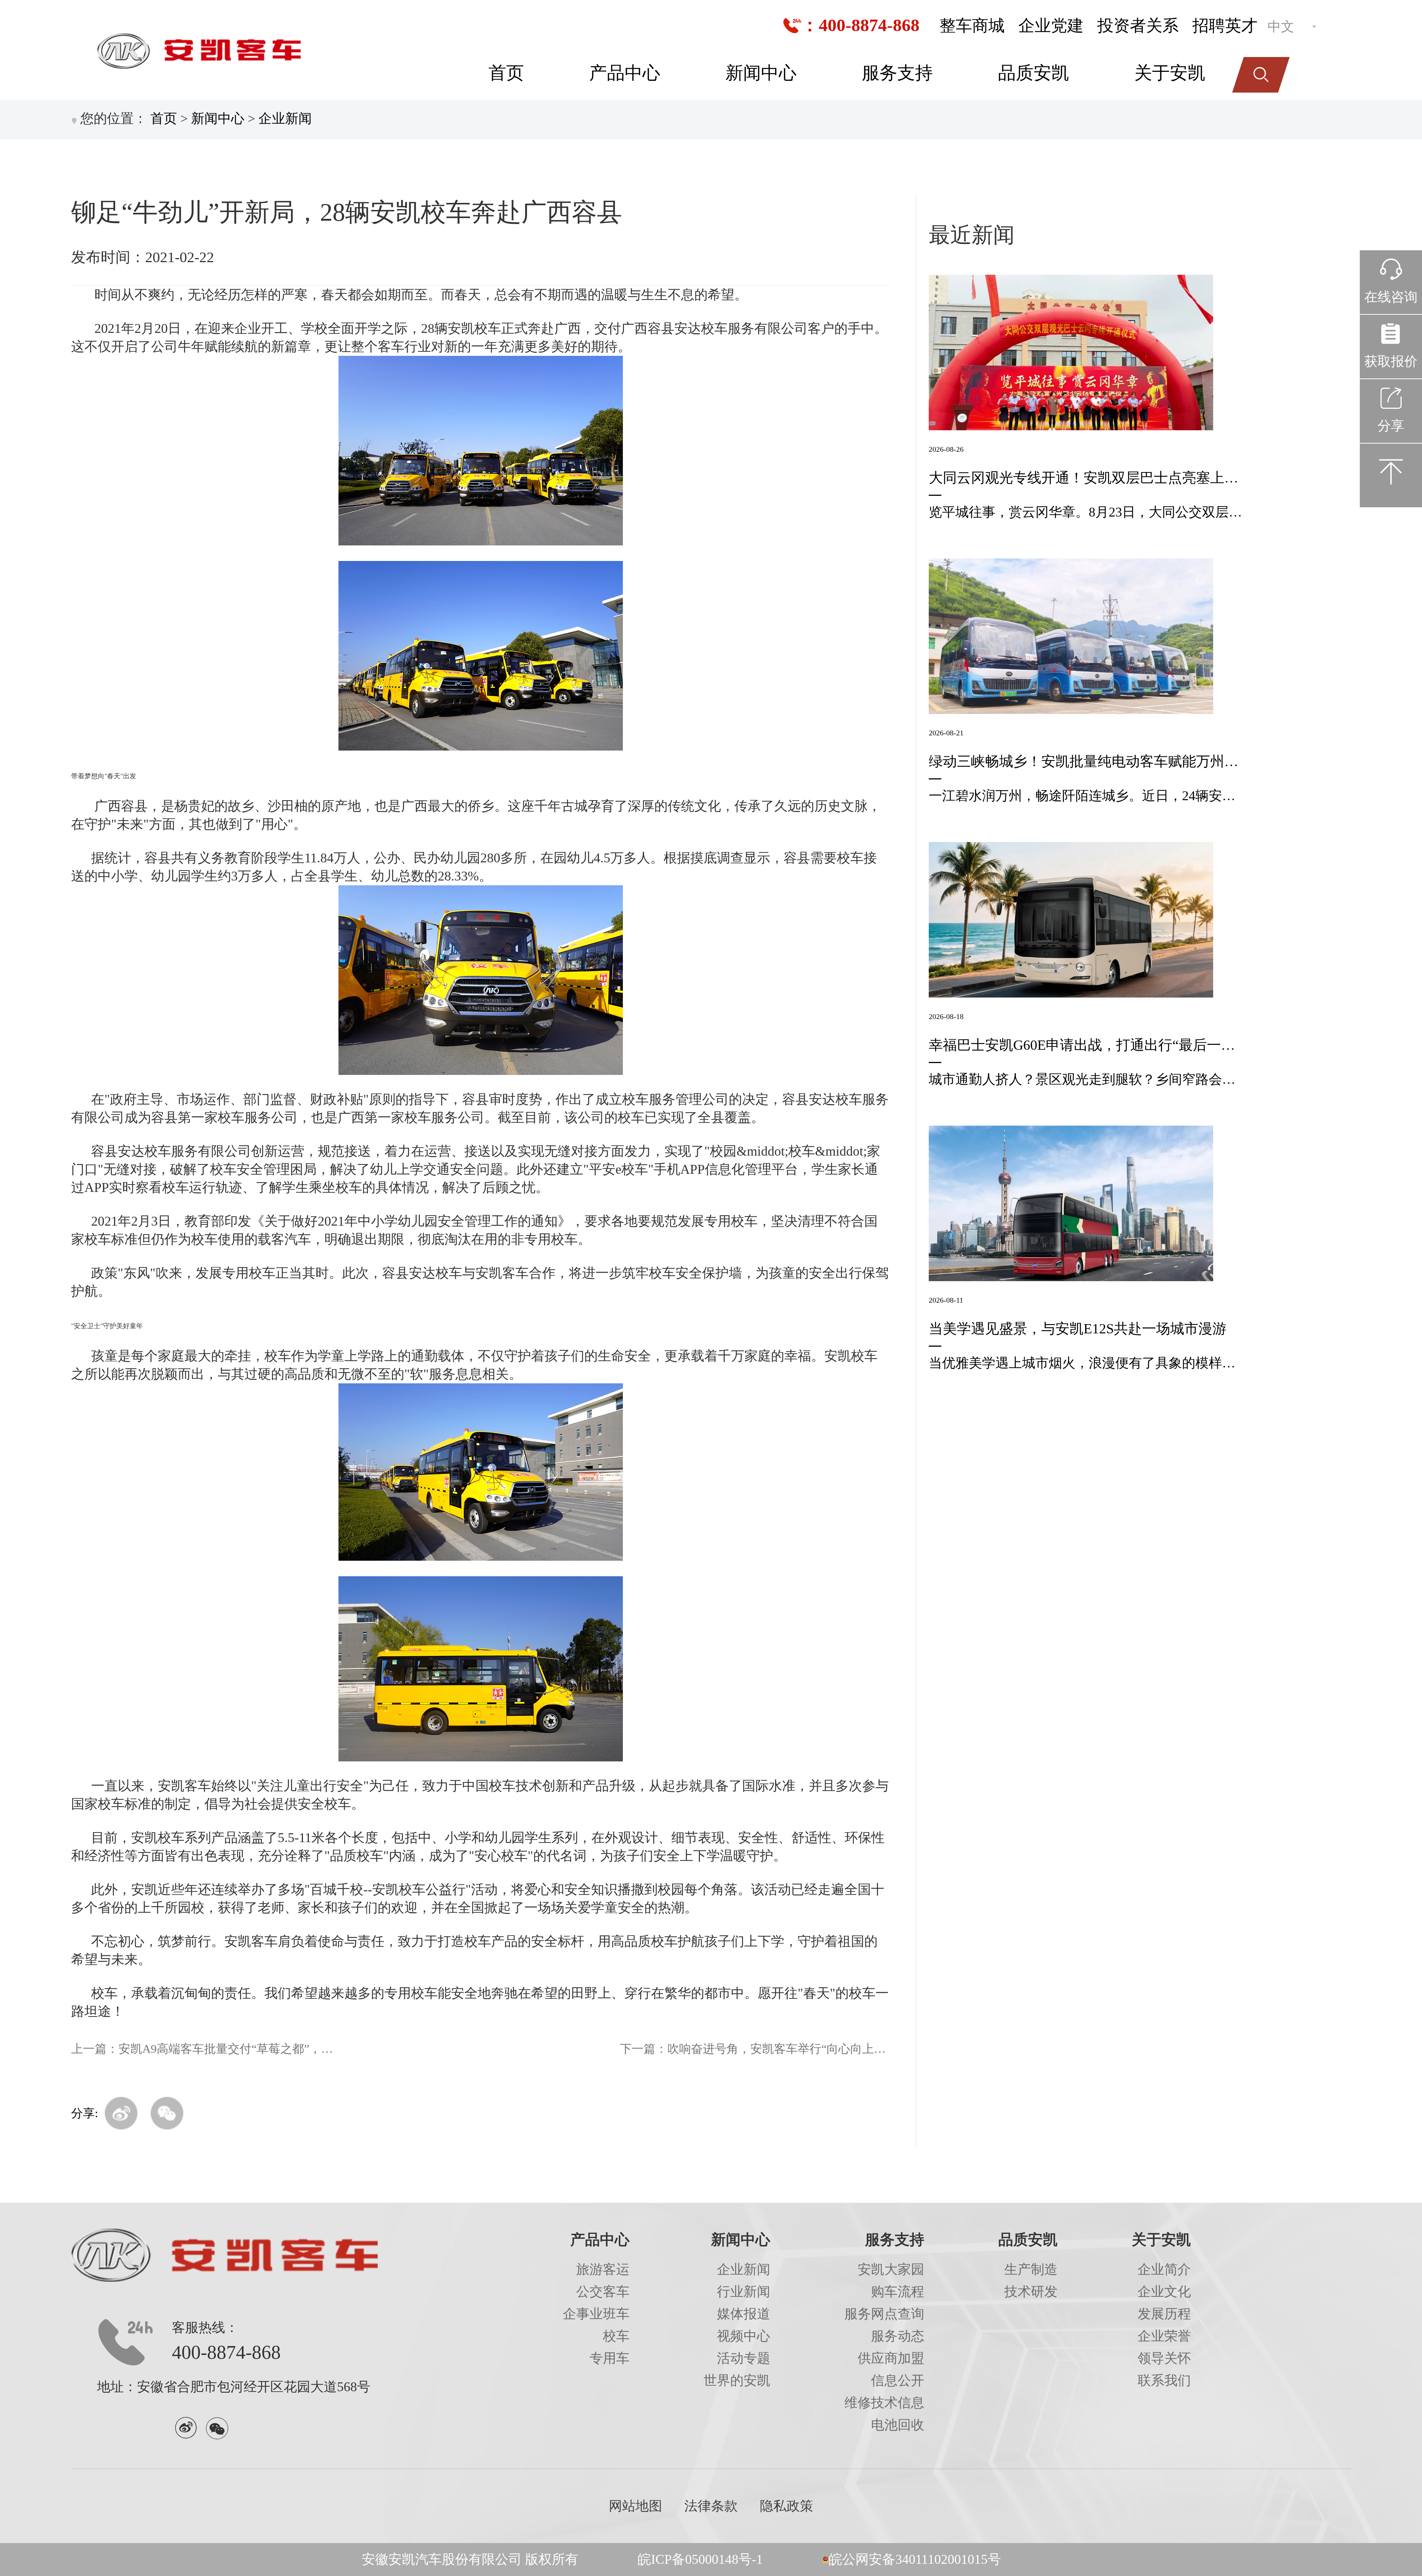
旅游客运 (603, 2269)
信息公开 (898, 2380)
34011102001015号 (948, 2559)
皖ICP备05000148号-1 (700, 2559)
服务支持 (897, 73)
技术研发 (1031, 2292)
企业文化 (1164, 2292)
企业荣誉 (1164, 2336)
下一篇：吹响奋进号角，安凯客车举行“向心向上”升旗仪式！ (755, 2049)
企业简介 (1164, 2269)
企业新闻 (285, 118)
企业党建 (1051, 26)
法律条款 (711, 2506)
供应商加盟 (891, 2358)
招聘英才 (1225, 26)
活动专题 (744, 2358)
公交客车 (603, 2292)
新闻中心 (761, 73)
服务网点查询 (884, 2314)
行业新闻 (744, 2292)
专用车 (610, 2358)
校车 (616, 2336)
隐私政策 (787, 2506)
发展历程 (1164, 2314)
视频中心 (744, 2336)
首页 (506, 73)
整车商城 (972, 26)
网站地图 (635, 2506)
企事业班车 (596, 2314)
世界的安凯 (737, 2380)
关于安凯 (1170, 73)
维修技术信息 (884, 2403)
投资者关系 (1138, 26)
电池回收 (898, 2425)
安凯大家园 (891, 2269)
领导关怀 (1164, 2358)
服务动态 (898, 2336)
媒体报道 (744, 2314)
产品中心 (625, 73)
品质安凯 (1034, 73)
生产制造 (1031, 2269)
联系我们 (1164, 2380)
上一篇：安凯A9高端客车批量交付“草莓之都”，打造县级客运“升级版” (206, 2049)
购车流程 (898, 2292)
